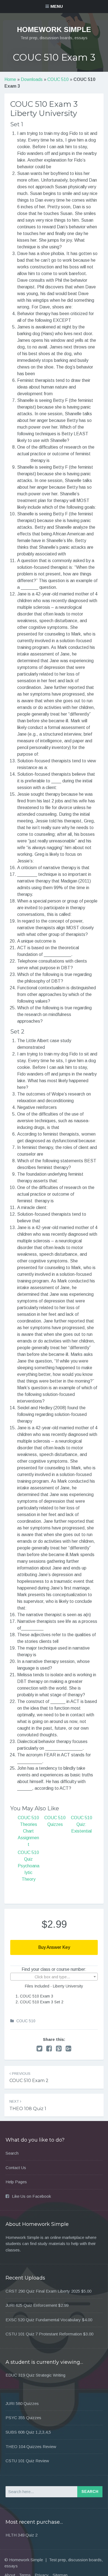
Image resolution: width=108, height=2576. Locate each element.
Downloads (32, 79)
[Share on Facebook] (49, 2049)
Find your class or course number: (54, 1969)
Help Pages (16, 2182)
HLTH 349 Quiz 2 (21, 2535)
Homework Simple (54, 29)
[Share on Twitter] (39, 2049)
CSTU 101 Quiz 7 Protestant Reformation (44, 2334)
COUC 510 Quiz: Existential (82, 1824)
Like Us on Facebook (31, 2196)
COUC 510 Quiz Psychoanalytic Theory (29, 1866)
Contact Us (16, 2168)
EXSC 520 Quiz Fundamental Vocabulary (43, 2320)
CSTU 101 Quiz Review (27, 2461)
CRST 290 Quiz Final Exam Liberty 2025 (43, 2291)
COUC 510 (58, 79)
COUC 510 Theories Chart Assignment (28, 1831)
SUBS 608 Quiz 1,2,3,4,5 (28, 2432)
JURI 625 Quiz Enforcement (31, 2305)
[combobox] (54, 1977)
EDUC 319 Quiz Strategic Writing (35, 2375)
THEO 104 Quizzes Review (31, 2447)
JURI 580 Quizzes (22, 2403)
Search (12, 2153)
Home (10, 79)
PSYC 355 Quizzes (23, 2418)
